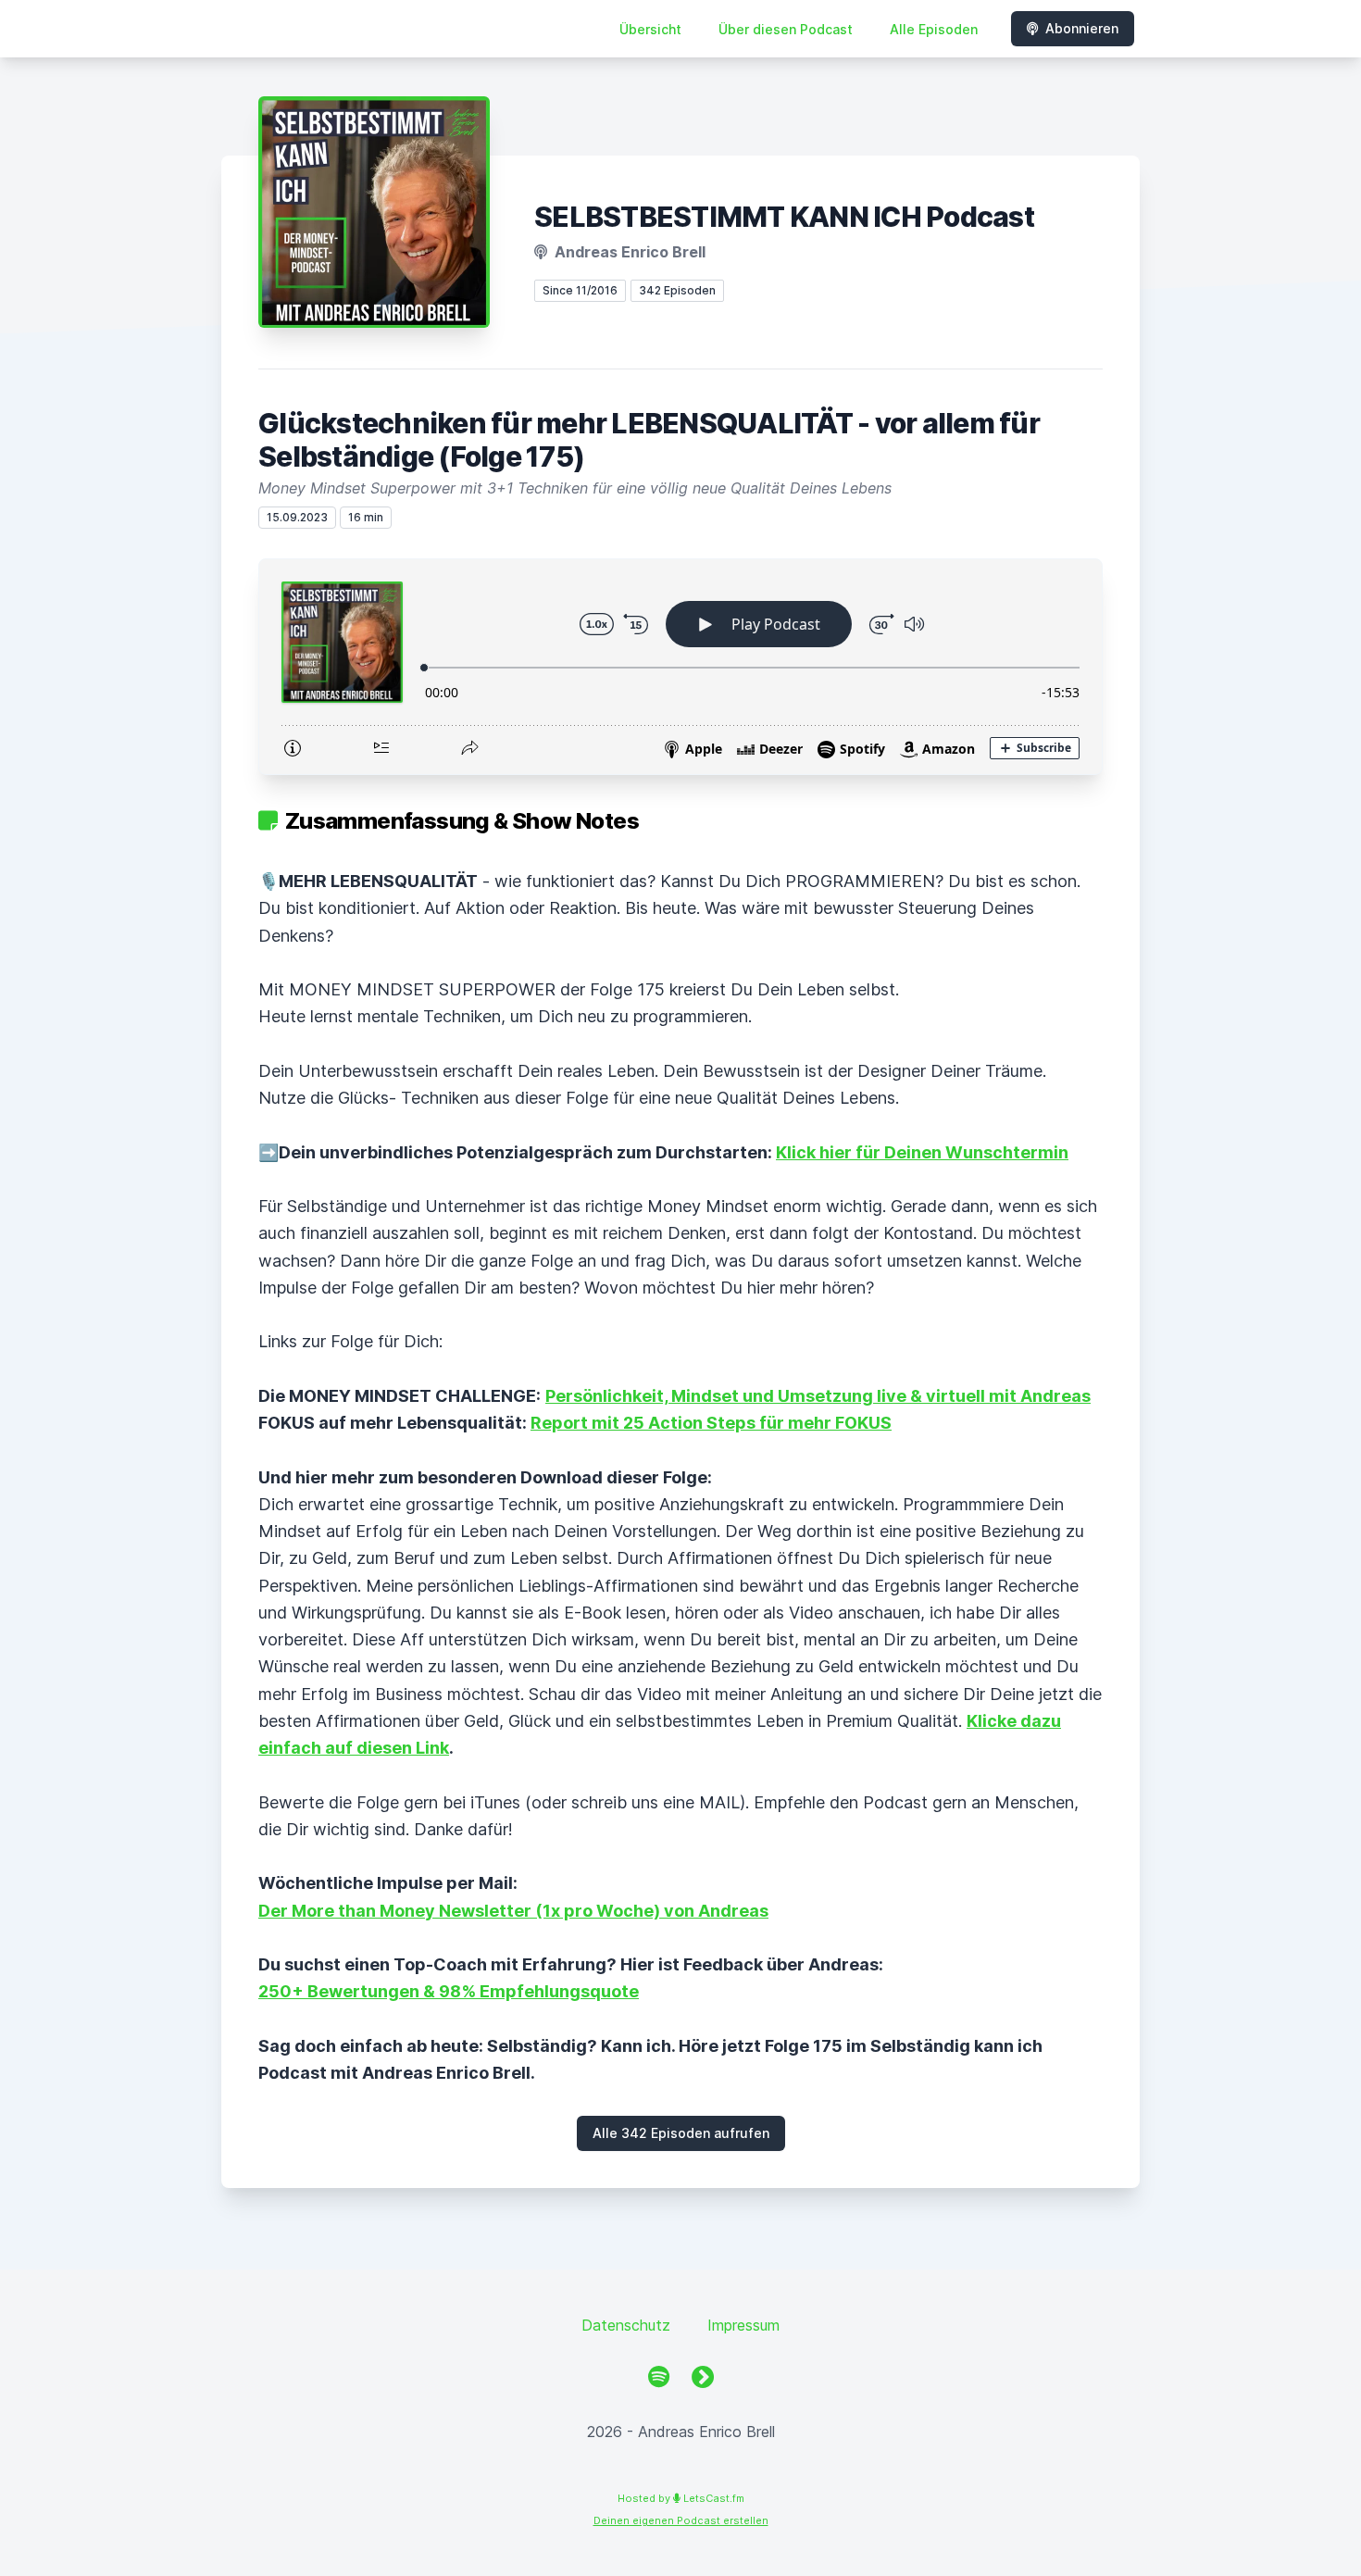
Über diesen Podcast (786, 29)
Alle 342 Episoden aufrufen (681, 2133)
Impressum (743, 2325)
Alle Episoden (934, 29)
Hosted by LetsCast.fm (681, 2498)
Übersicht (650, 29)
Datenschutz (626, 2325)
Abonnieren (1082, 28)
